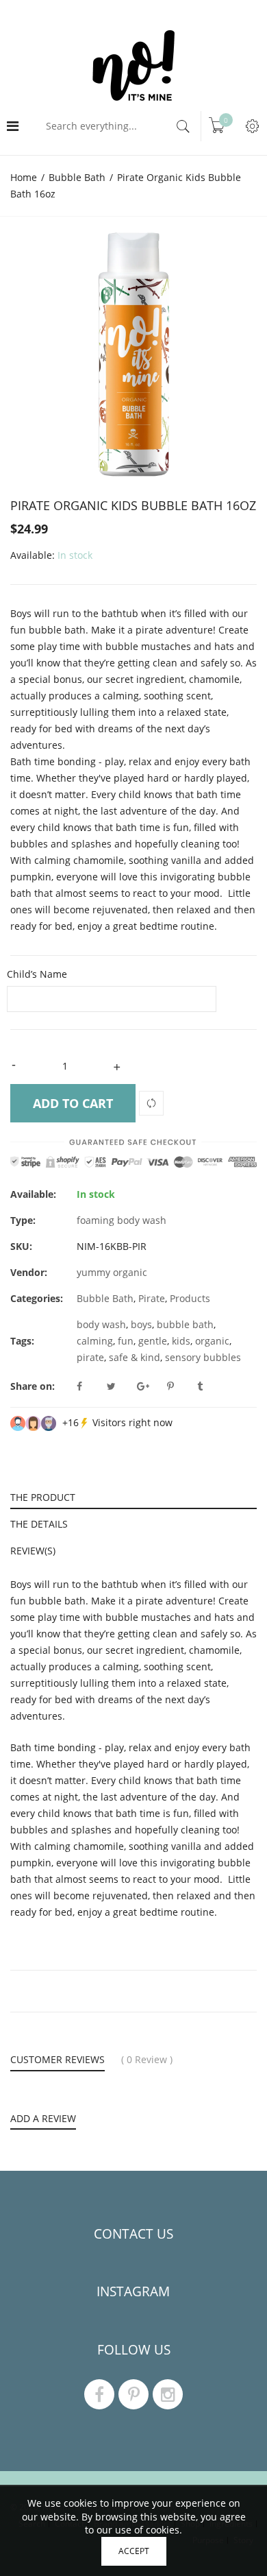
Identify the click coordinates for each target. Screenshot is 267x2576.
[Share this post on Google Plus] (151, 1386)
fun (126, 1341)
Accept (134, 2551)
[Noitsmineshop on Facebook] (99, 2394)
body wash (101, 1324)
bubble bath (185, 1324)
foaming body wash (122, 1220)
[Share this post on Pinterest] (181, 1386)
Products (190, 1298)
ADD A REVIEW (43, 2119)
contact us (133, 2234)
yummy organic (112, 1272)
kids (181, 1341)
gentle (153, 1341)
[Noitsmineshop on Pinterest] (133, 2394)
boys (141, 1324)
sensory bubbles (203, 1357)
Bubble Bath (105, 1298)
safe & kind (135, 1357)
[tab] (133, 1496)
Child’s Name (37, 974)
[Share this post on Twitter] (120, 1386)
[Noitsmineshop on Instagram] (168, 2394)
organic (212, 1341)
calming (95, 1341)
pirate (90, 1357)
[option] (133, 354)
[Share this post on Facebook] (90, 1386)
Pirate (152, 1298)
